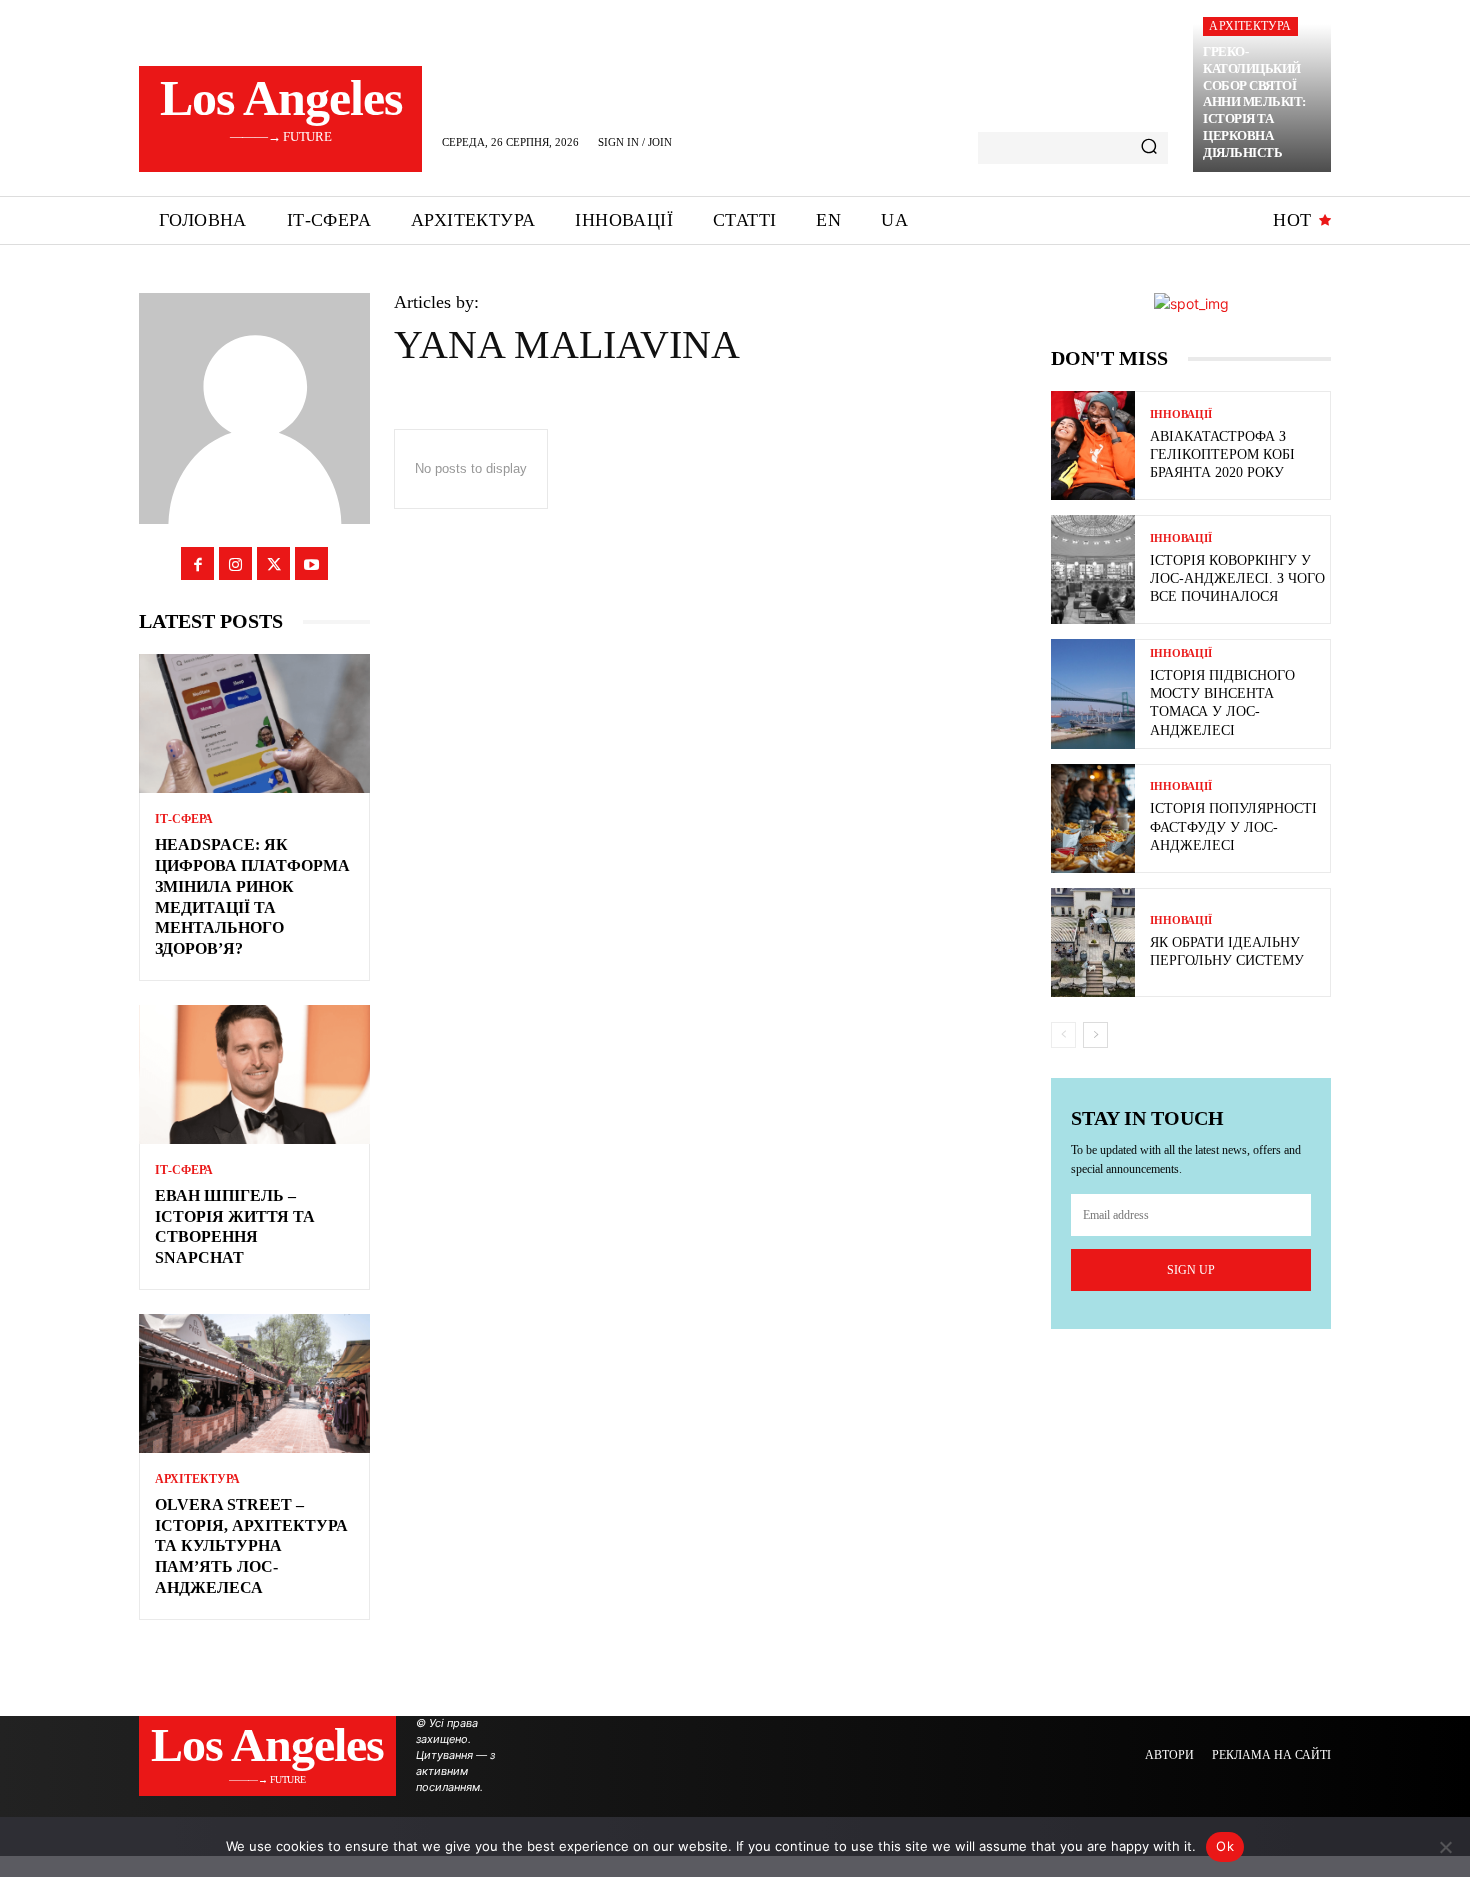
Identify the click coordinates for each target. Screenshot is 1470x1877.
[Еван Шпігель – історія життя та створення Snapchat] (254, 1074)
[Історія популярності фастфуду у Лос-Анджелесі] (1093, 818)
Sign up (1191, 1270)
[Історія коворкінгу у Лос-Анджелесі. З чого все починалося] (1093, 569)
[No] (1445, 1847)
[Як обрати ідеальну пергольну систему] (1093, 942)
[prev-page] (1063, 1035)
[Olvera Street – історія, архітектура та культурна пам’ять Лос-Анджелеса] (254, 1383)
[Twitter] (273, 563)
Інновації (1181, 414)
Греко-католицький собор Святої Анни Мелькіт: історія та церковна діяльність (1254, 102)
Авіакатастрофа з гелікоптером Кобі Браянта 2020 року (1222, 454)
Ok (1225, 1846)
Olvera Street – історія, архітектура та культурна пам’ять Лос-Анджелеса (251, 1546)
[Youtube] (311, 563)
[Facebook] (197, 563)
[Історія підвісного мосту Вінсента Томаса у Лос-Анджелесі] (1093, 693)
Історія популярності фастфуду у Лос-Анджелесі (1233, 826)
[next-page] (1095, 1035)
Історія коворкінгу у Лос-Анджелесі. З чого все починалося (1237, 578)
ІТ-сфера (184, 819)
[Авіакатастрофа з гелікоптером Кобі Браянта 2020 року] (1093, 445)
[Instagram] (235, 563)
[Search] (1149, 148)
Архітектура (1250, 26)
